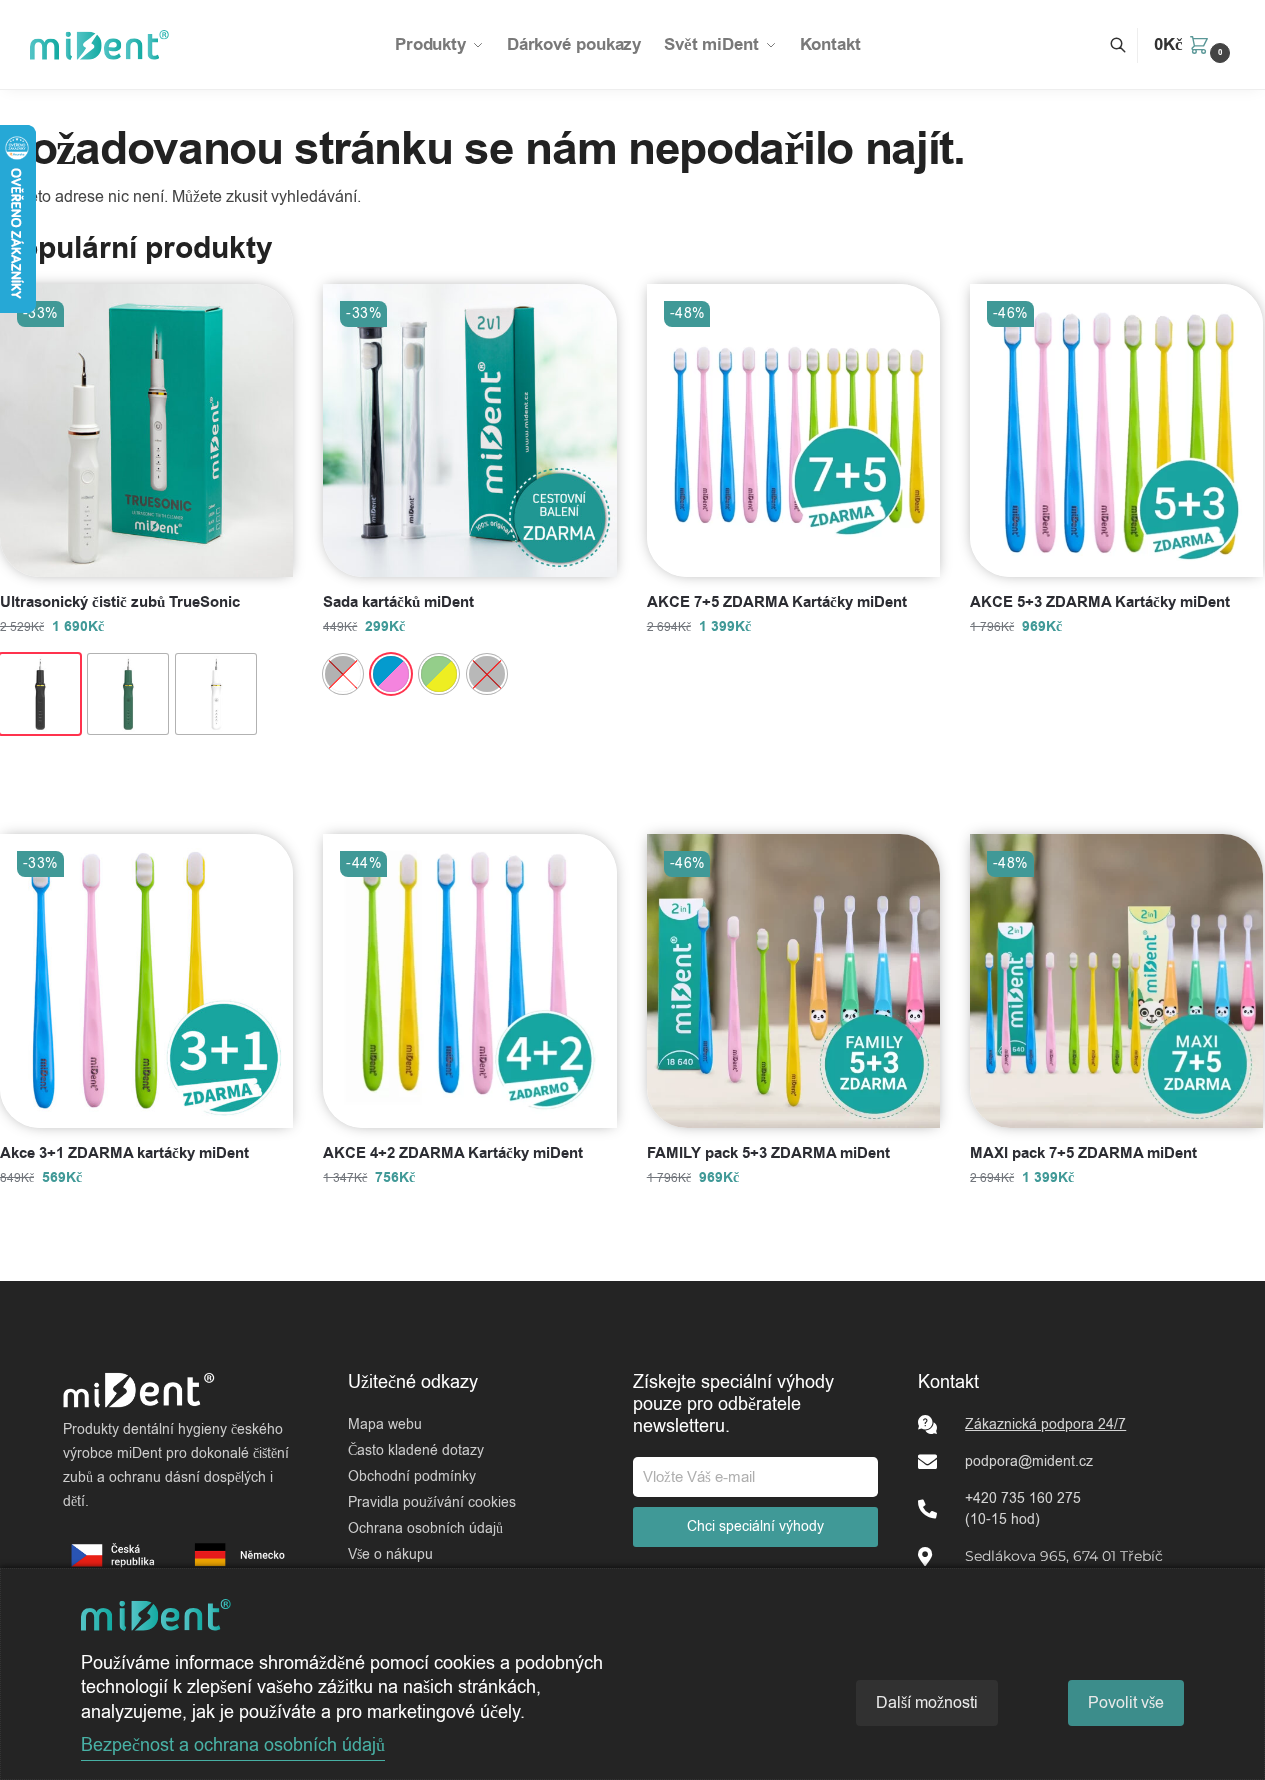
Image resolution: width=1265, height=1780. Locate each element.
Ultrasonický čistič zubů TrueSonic (120, 603)
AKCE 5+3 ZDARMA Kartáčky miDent (1100, 603)
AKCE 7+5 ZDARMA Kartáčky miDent (777, 603)
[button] (1194, 45)
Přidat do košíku (147, 774)
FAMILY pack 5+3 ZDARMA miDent (768, 1154)
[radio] (40, 694)
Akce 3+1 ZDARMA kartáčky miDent (124, 1154)
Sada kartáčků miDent (398, 603)
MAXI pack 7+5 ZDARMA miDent (1083, 1154)
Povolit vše (1126, 1703)
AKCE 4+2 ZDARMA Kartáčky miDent (453, 1154)
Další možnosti (927, 1703)
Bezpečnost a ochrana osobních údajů (233, 1745)
